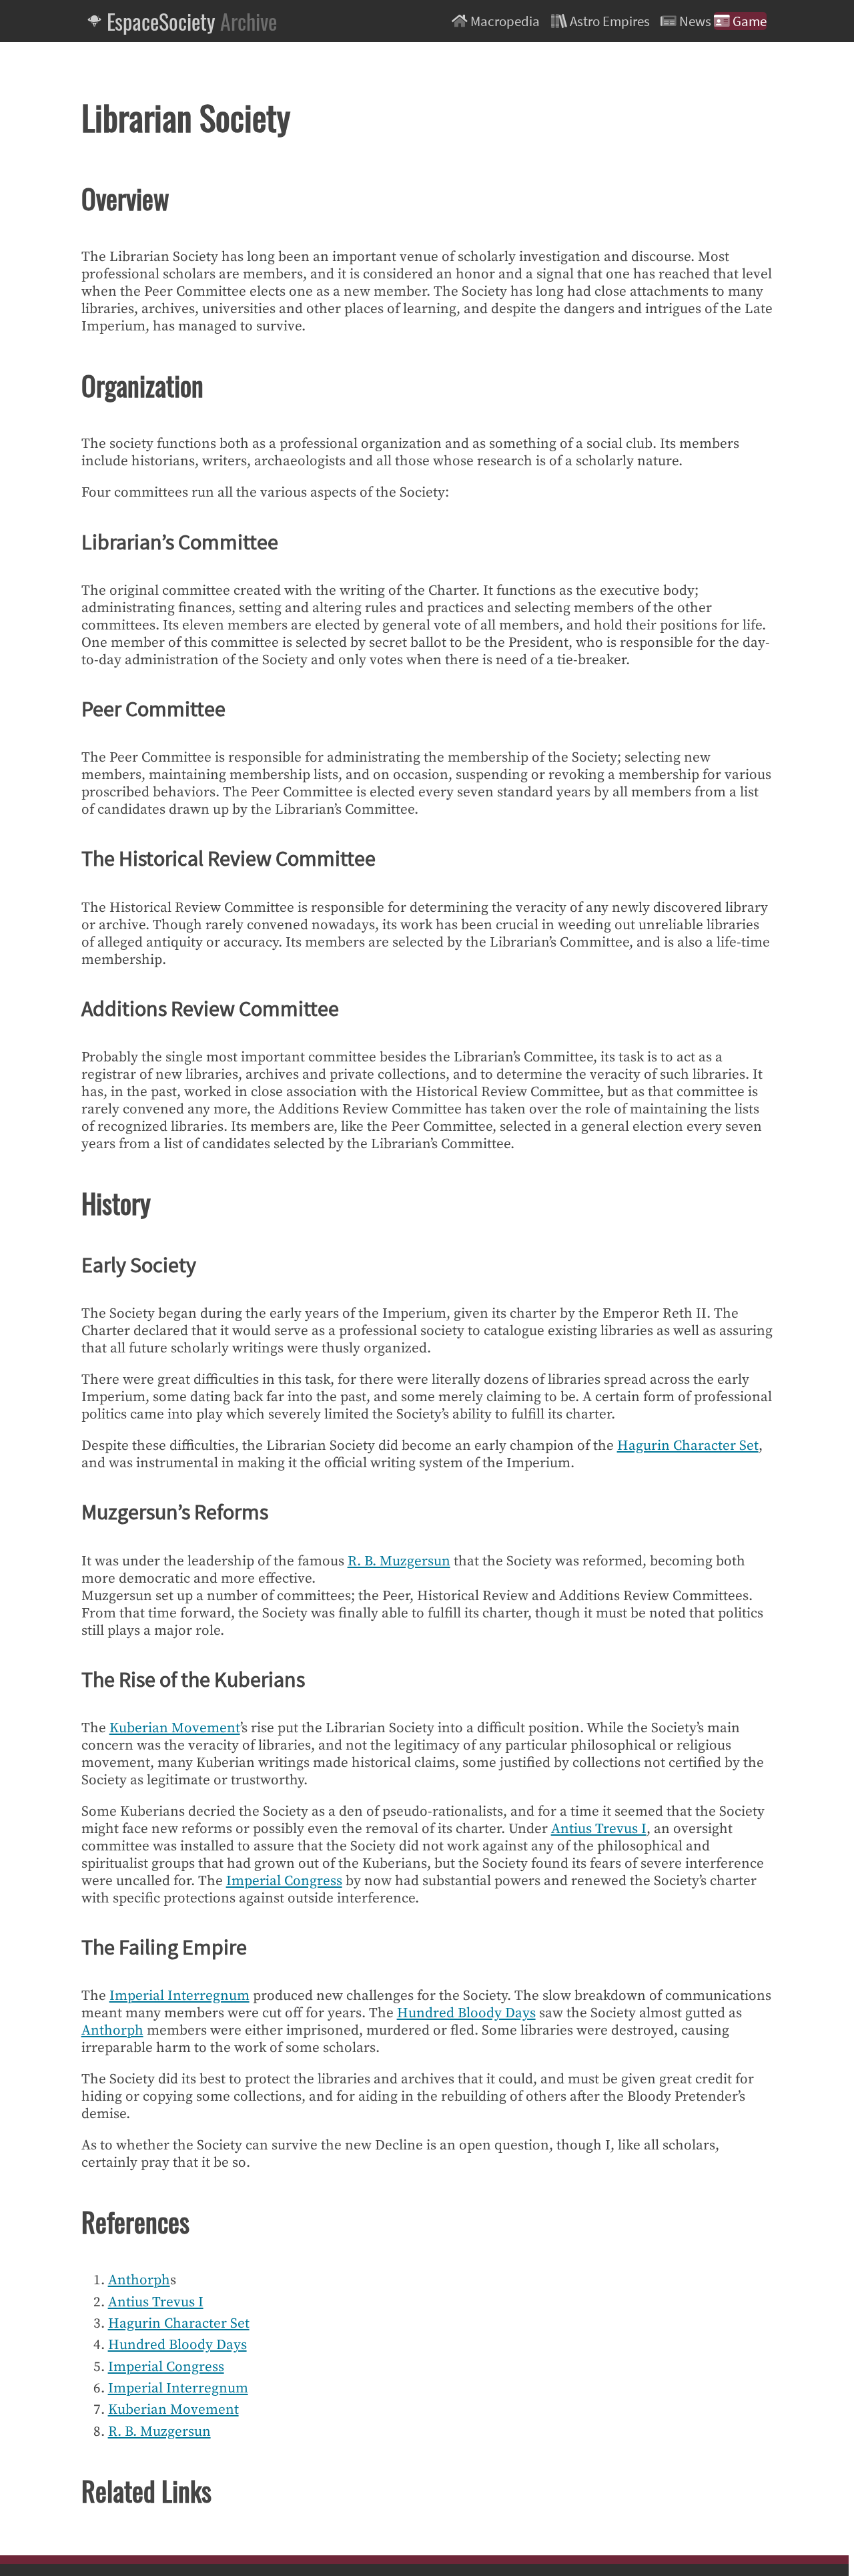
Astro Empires (610, 21)
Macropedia (505, 21)
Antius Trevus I (599, 1829)
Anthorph (112, 2031)
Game (748, 21)
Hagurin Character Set (688, 1446)
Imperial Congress (284, 1881)
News (695, 21)
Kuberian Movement (175, 1728)
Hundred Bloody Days (466, 2013)
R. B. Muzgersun (399, 1561)
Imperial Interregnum (179, 1996)
